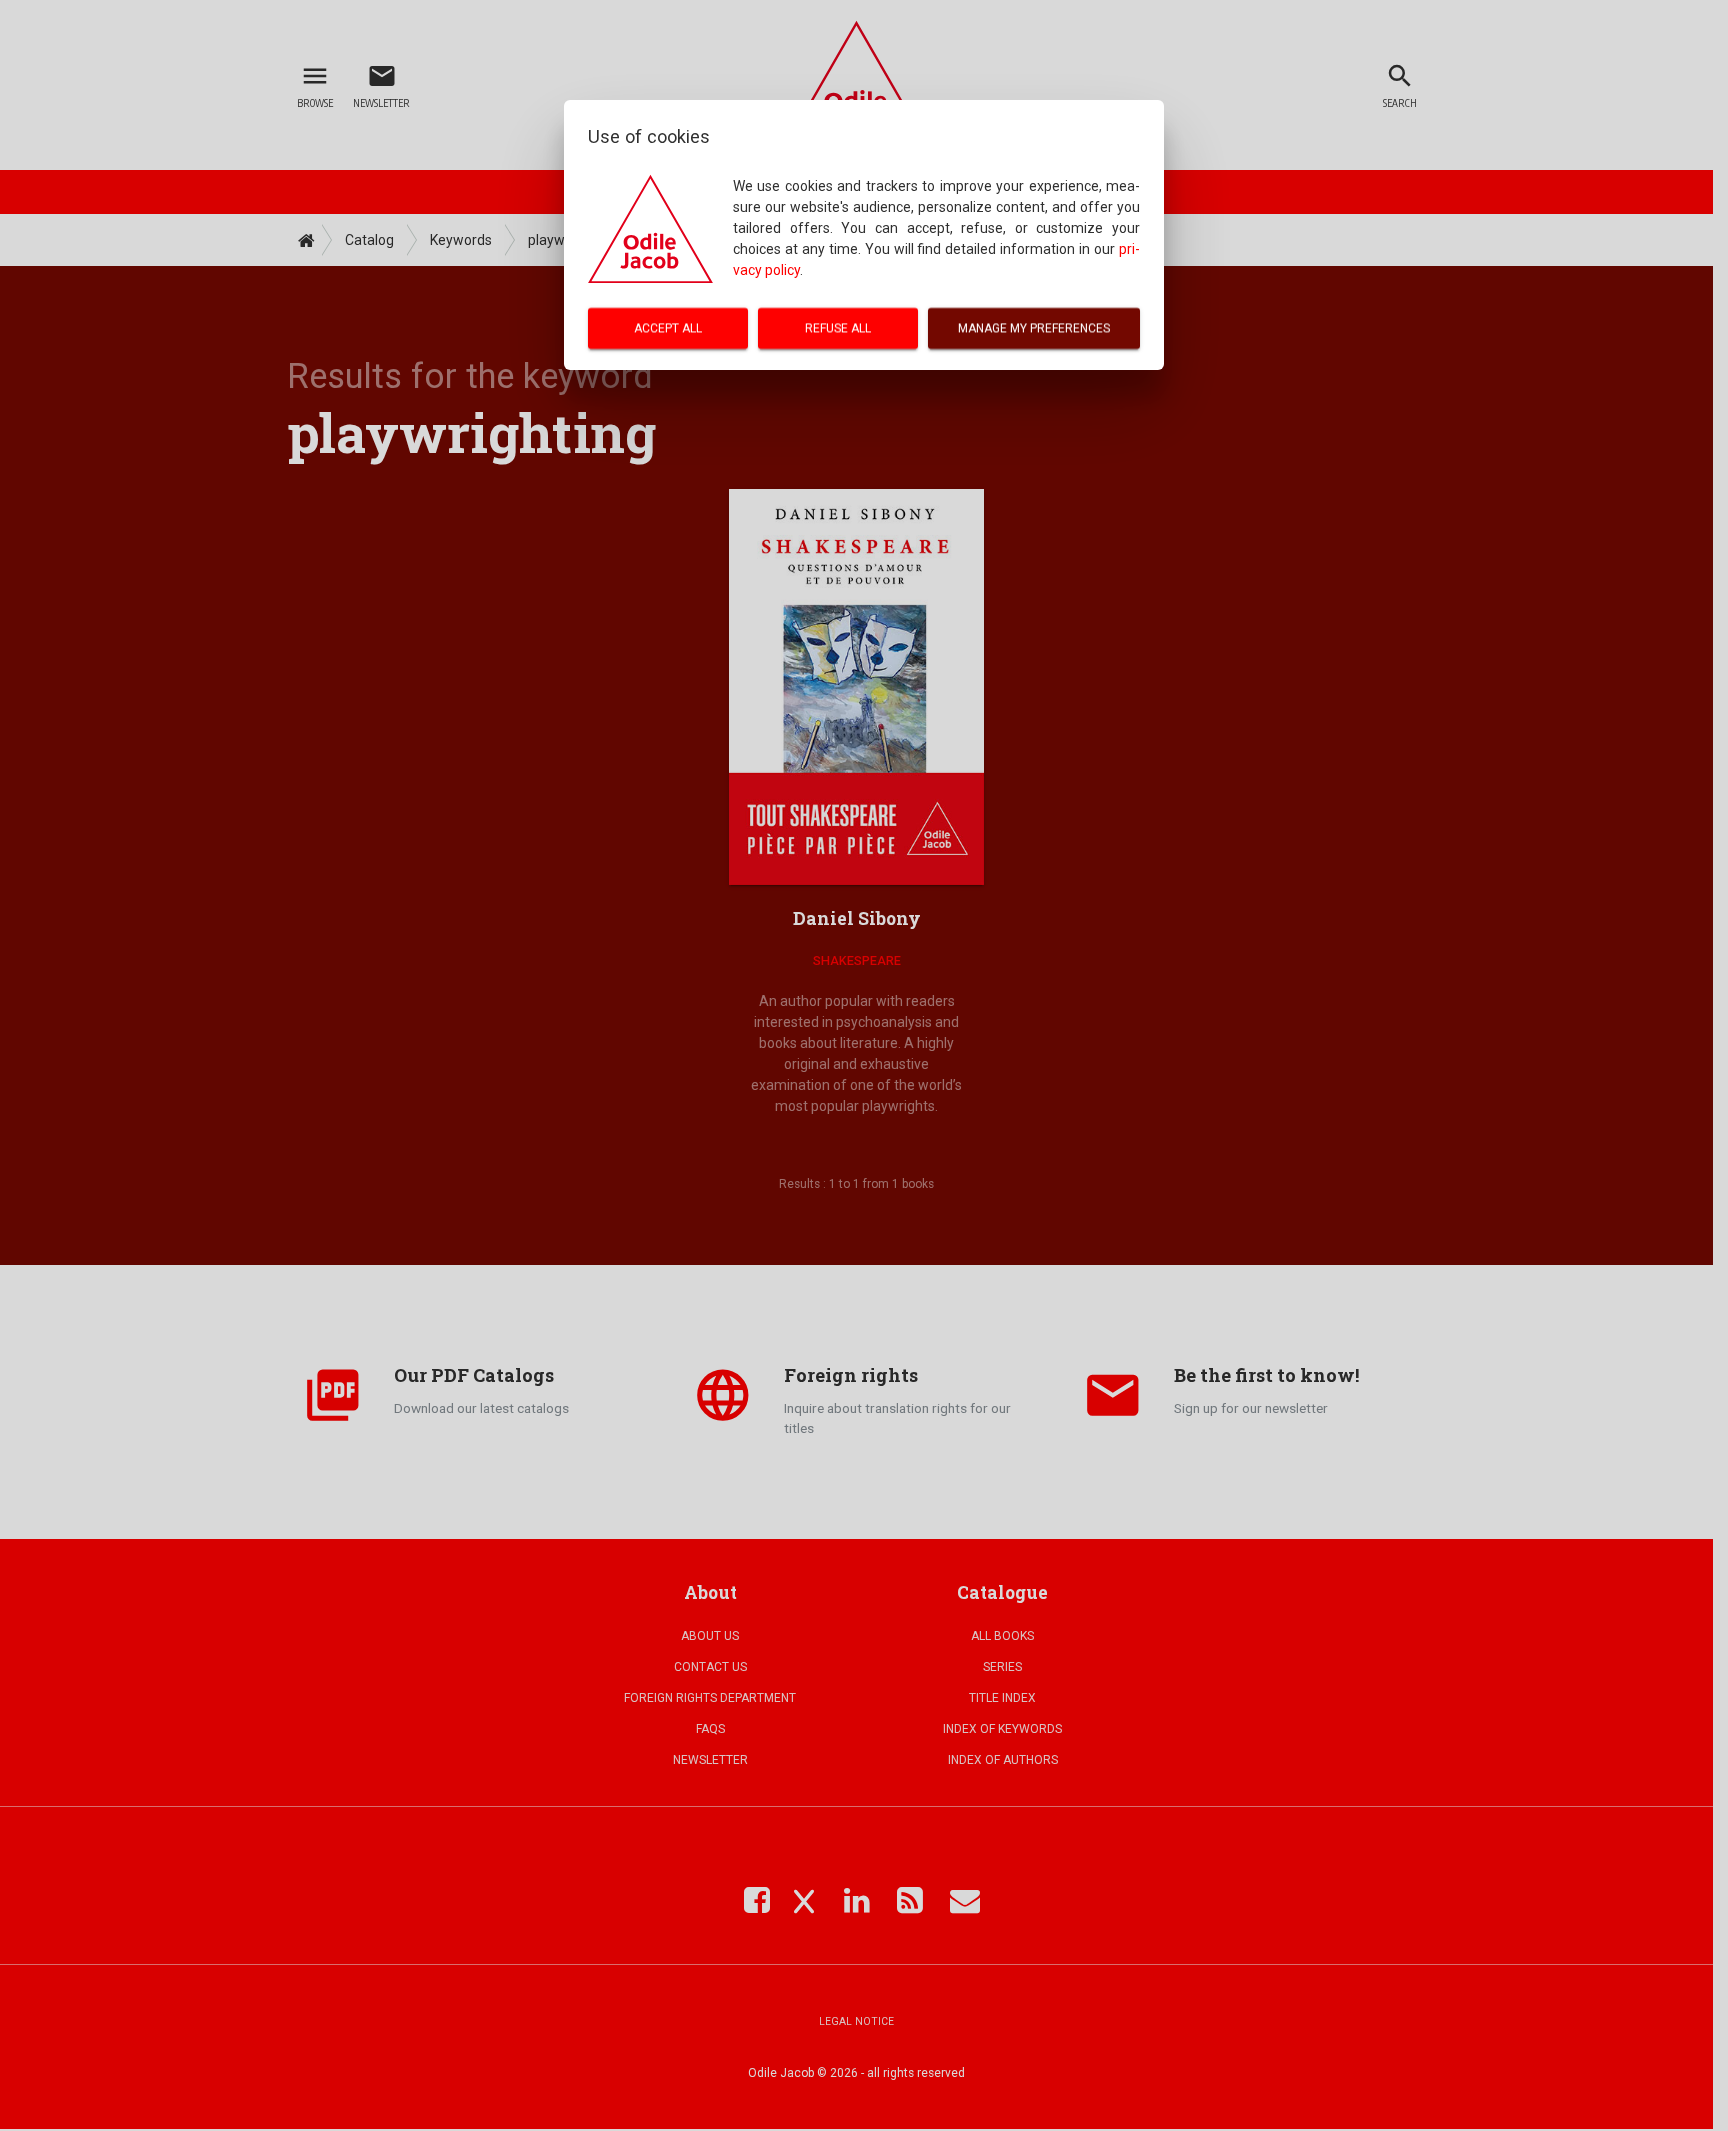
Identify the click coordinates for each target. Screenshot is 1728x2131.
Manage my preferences (1034, 328)
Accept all (668, 328)
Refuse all (838, 328)
